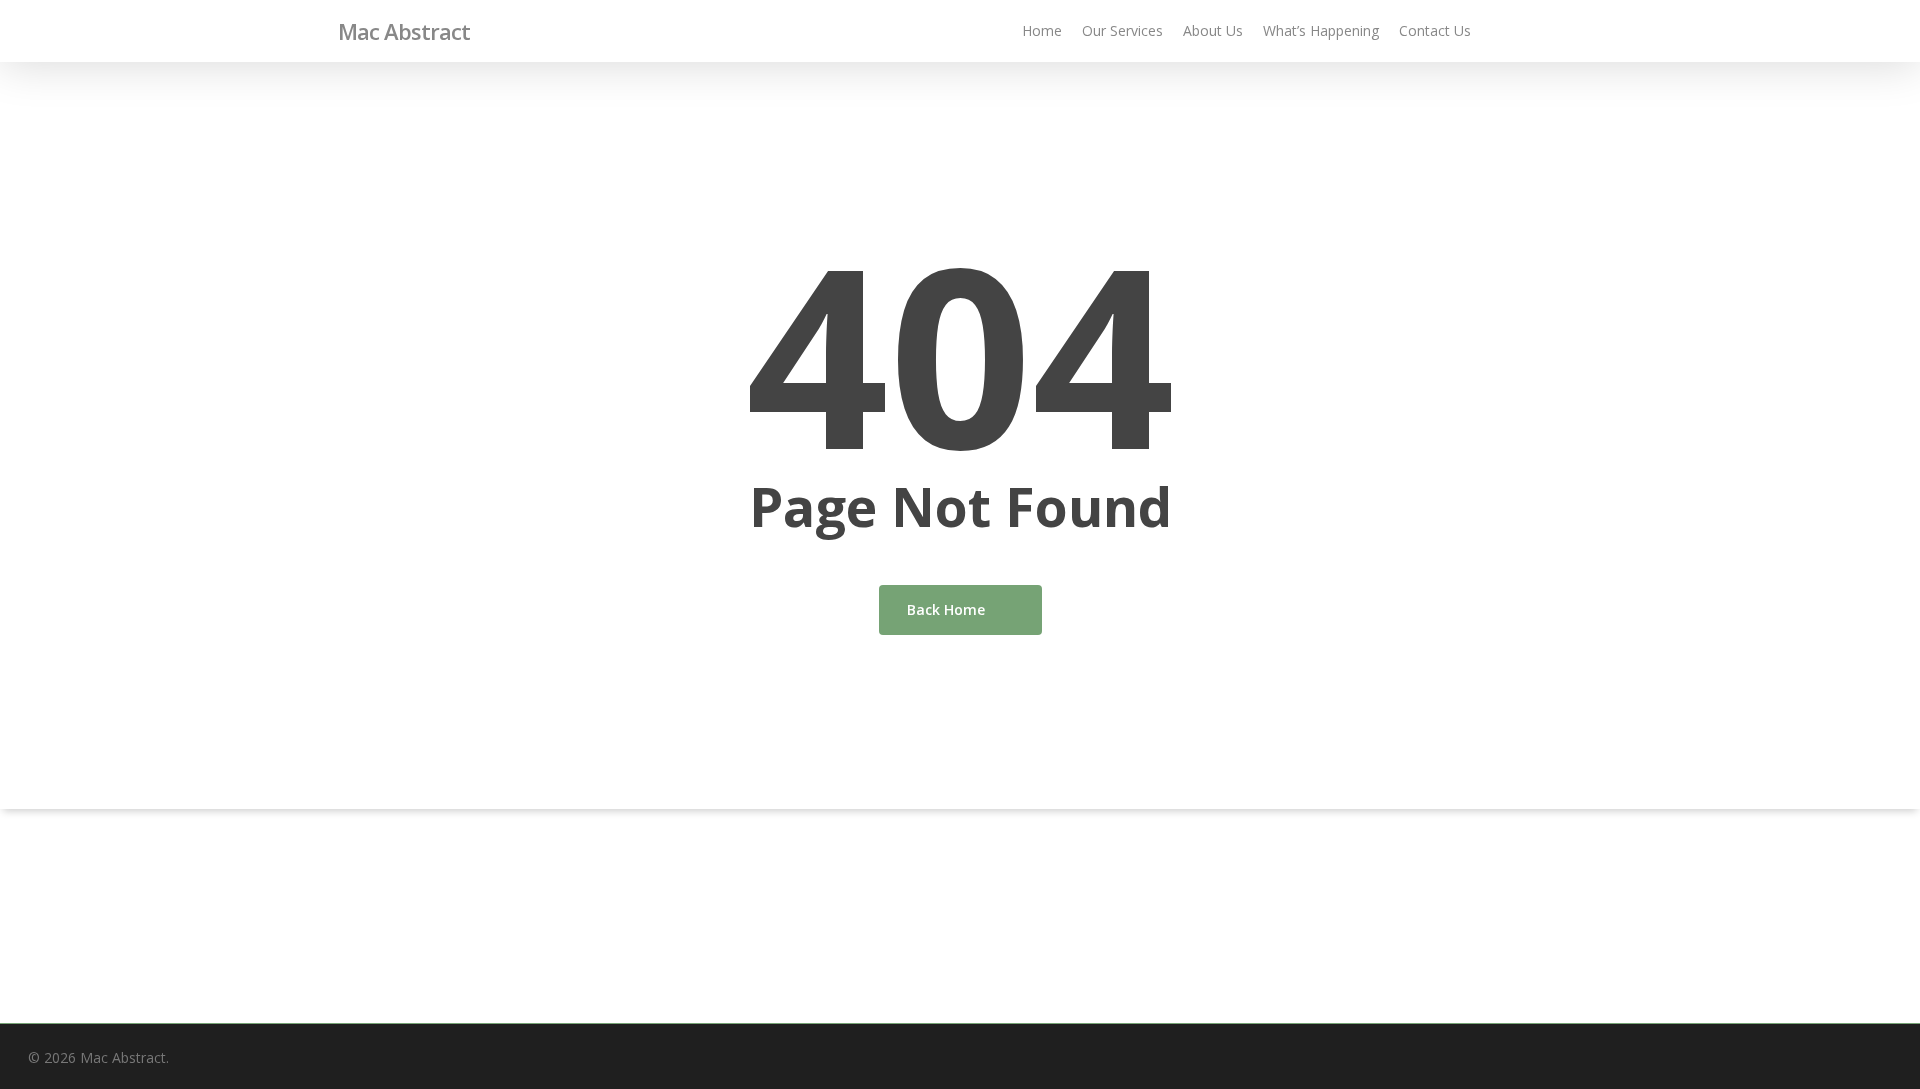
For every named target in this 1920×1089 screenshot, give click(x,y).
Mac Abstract (404, 31)
